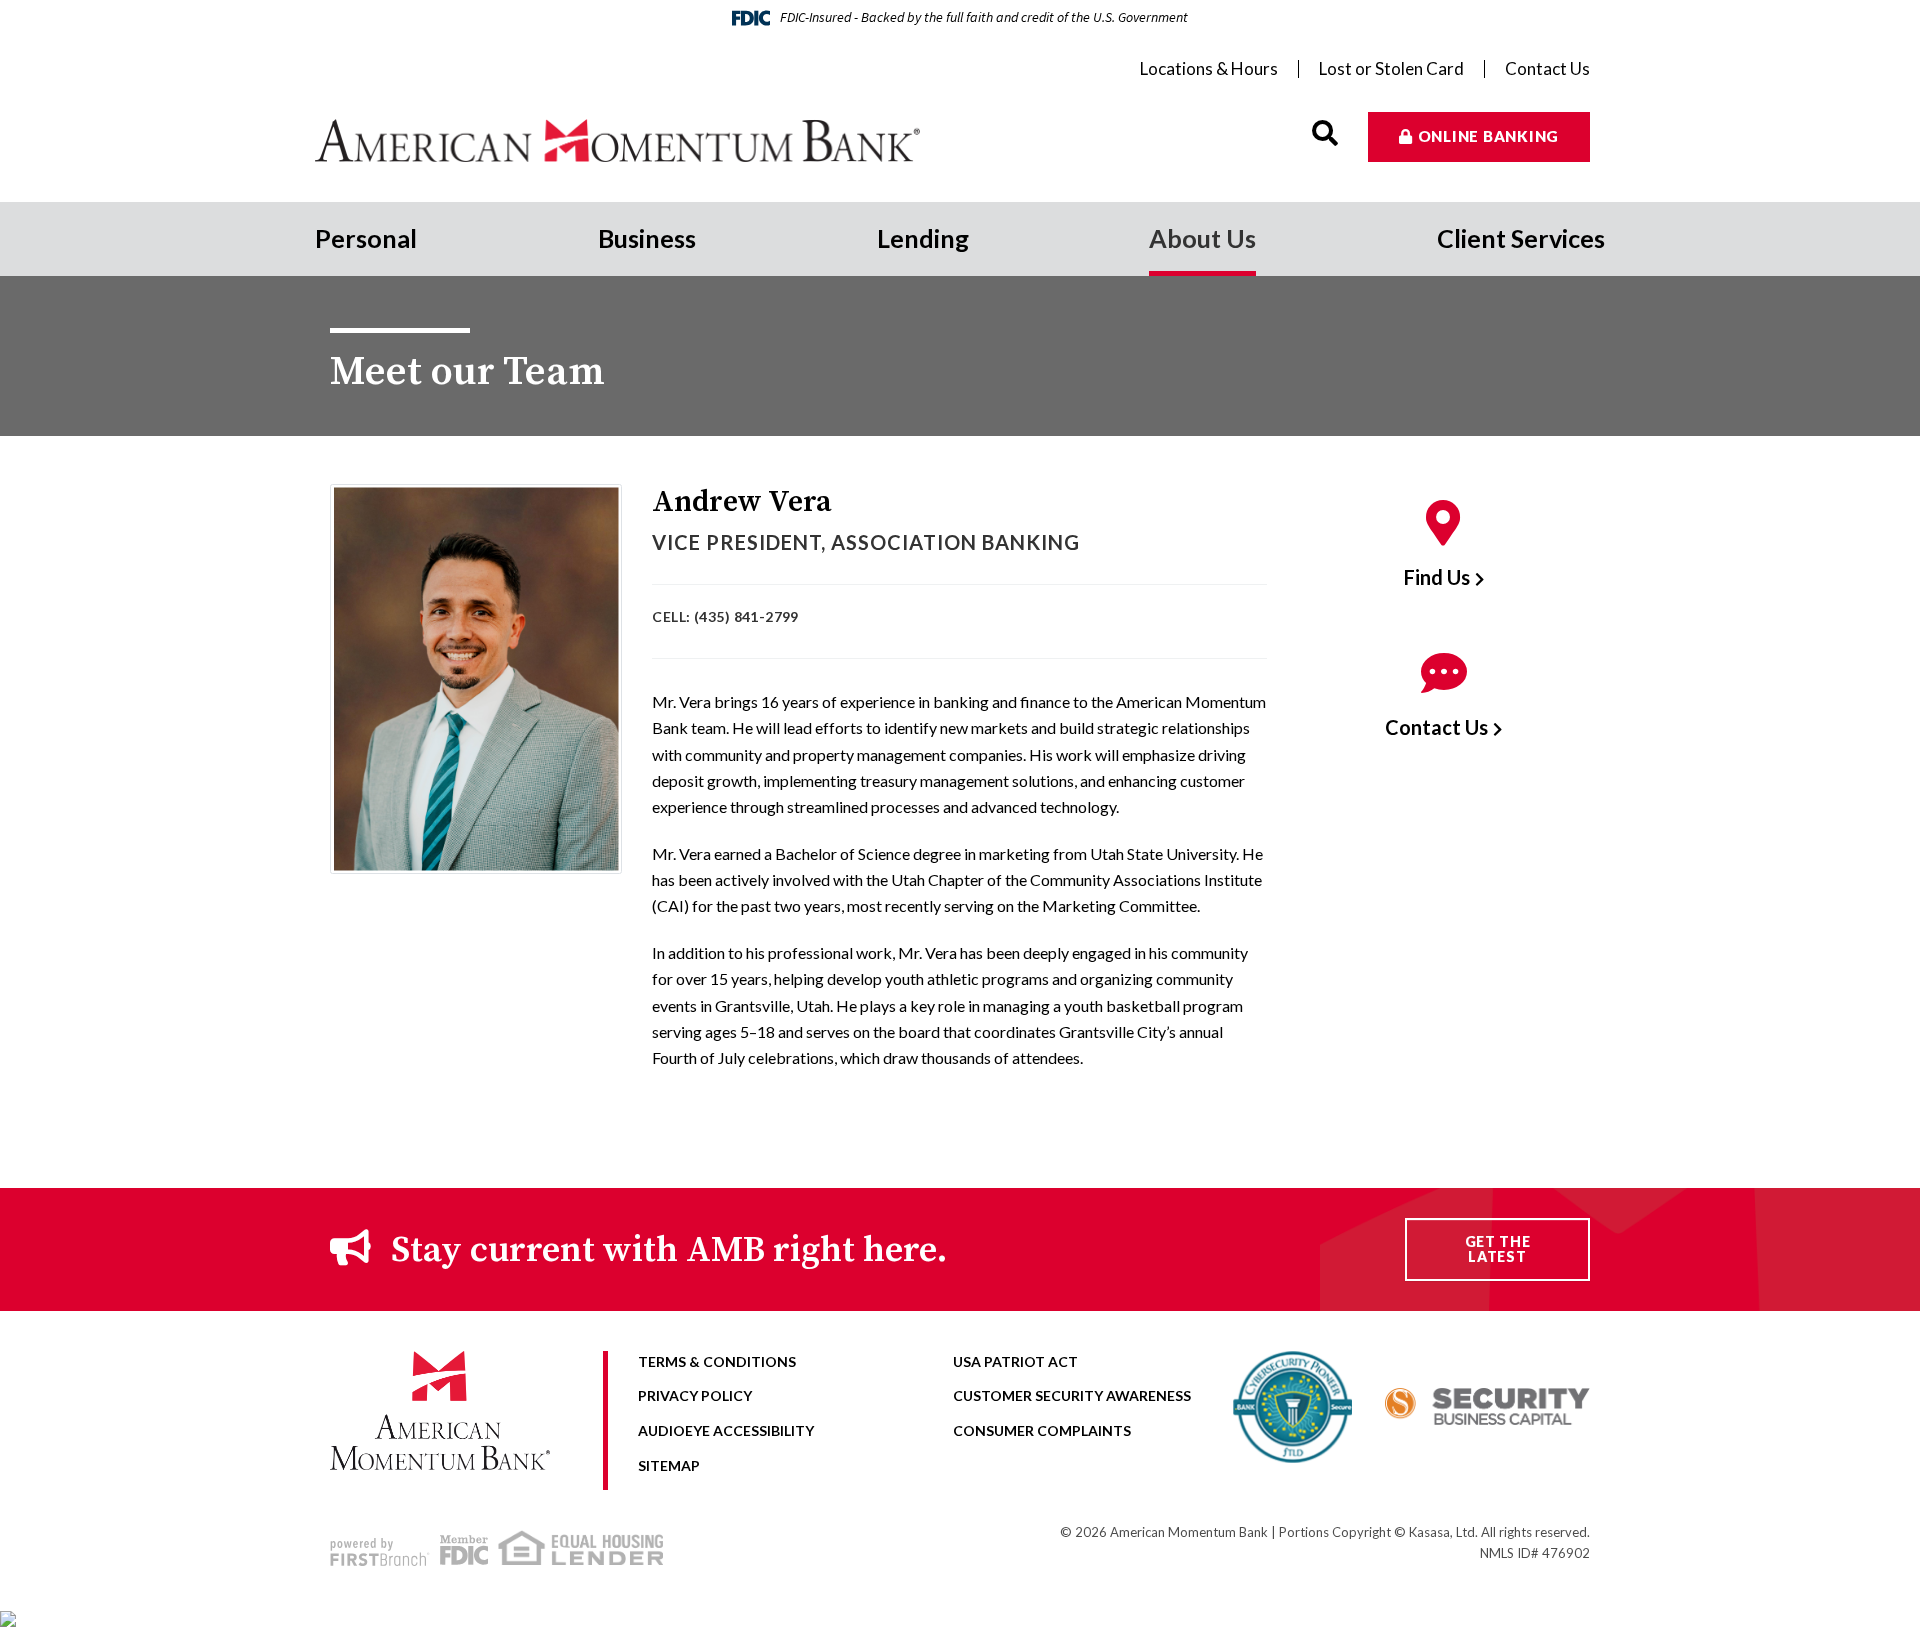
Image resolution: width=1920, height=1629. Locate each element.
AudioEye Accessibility (726, 1430)
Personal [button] (366, 238)
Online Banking (1489, 136)
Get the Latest (1498, 1249)
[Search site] (1325, 133)
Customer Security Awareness (1072, 1395)
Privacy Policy (695, 1395)
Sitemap (669, 1465)
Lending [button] (923, 238)
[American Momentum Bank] (637, 140)
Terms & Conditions (717, 1361)
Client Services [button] (1521, 238)
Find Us (1437, 577)
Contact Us (1547, 69)
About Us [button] (1202, 238)
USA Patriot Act (1015, 1361)
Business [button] (647, 238)
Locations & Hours (1209, 69)
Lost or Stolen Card (1391, 69)
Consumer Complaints (1042, 1430)
